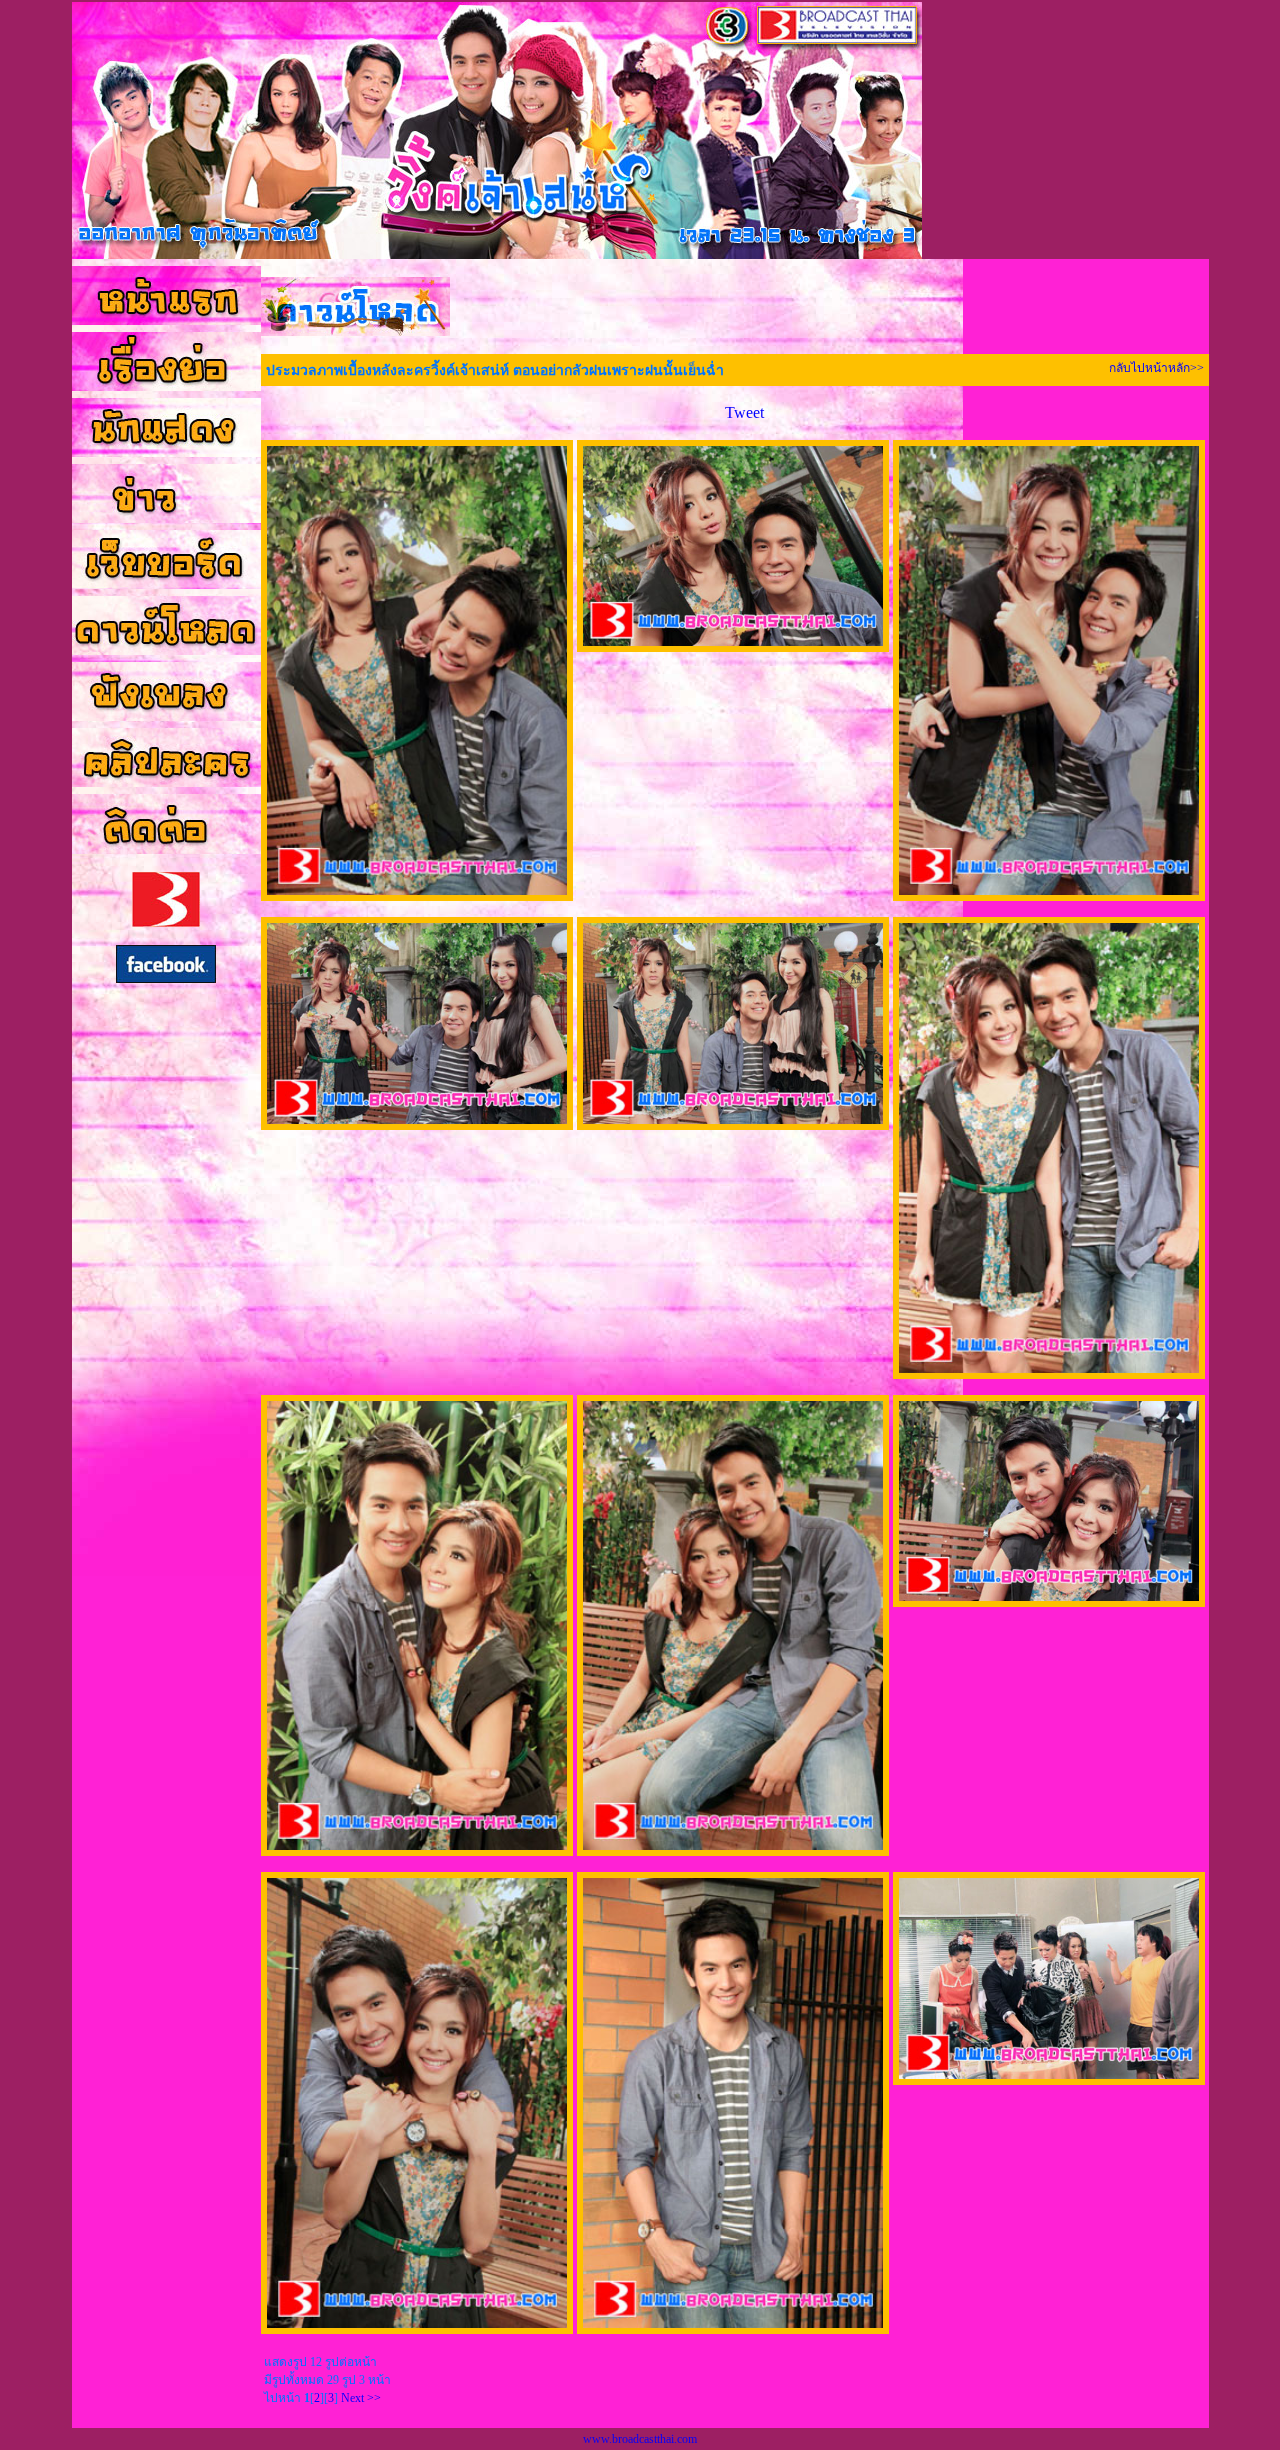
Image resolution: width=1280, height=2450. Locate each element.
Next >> (361, 2398)
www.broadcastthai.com (640, 2439)
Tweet (744, 412)
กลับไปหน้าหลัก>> (1156, 368)
